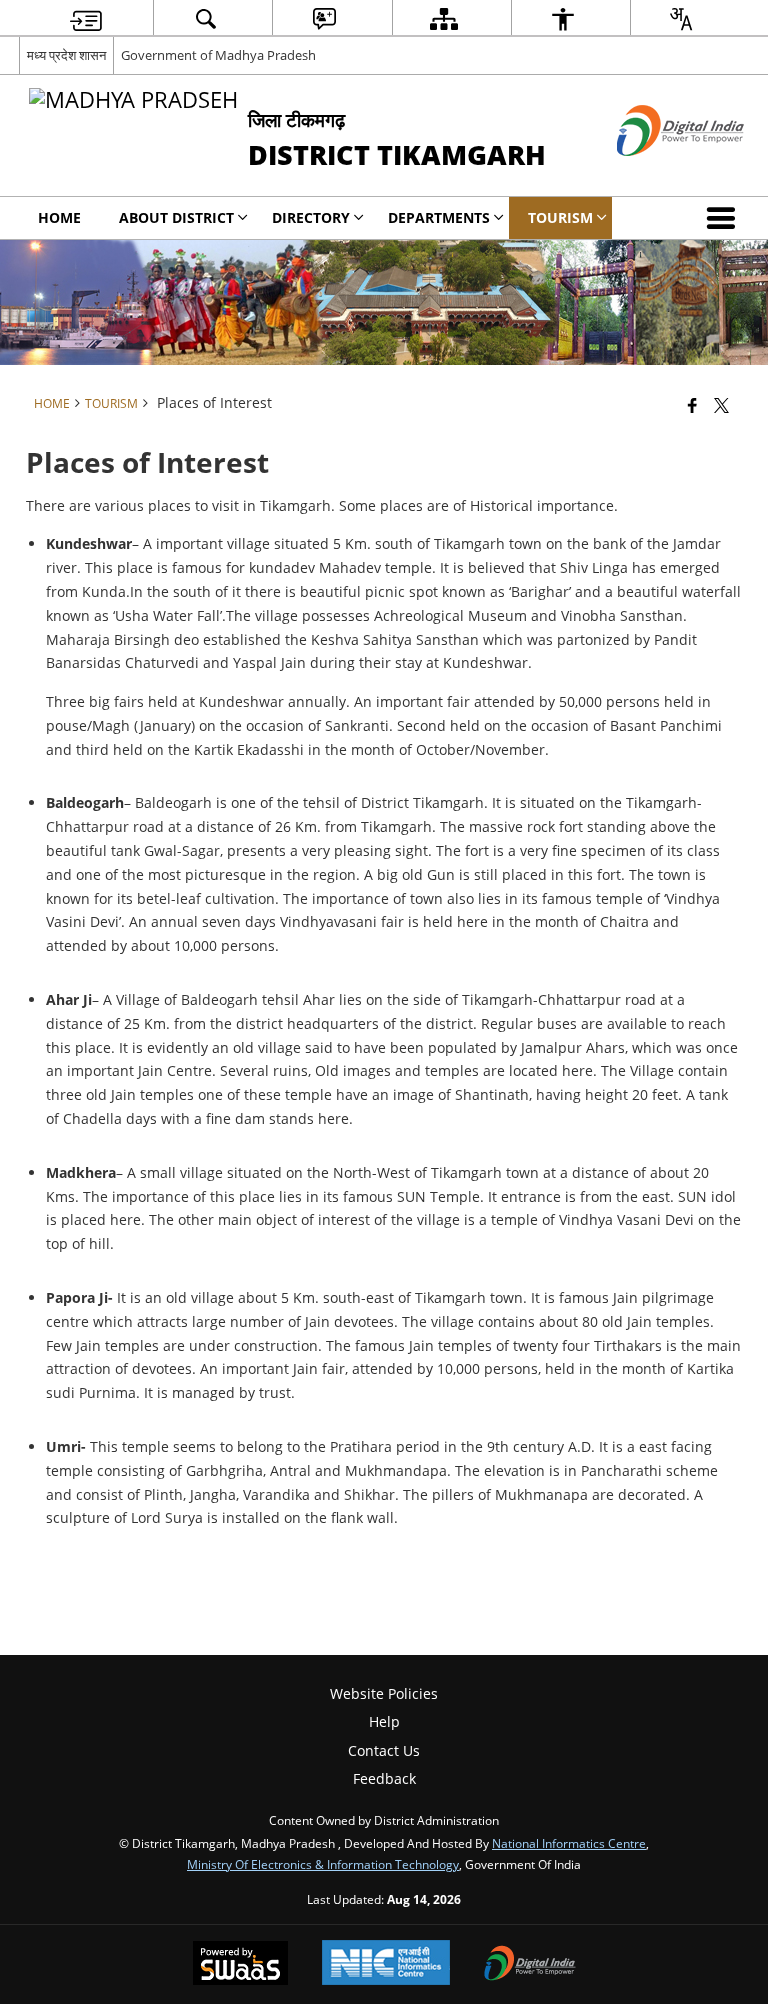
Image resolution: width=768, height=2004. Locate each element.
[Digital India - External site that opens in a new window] (655, 172)
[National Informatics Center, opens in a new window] (386, 1964)
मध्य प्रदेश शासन (66, 55)
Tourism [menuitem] (560, 217)
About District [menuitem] (176, 217)
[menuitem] (86, 18)
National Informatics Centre (569, 1843)
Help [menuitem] (384, 1721)
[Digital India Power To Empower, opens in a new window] (530, 1965)
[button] (725, 218)
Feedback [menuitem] (384, 1778)
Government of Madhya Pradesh (218, 55)
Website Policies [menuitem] (384, 1693)
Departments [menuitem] (439, 217)
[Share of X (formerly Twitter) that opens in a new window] (721, 405)
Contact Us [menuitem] (384, 1750)
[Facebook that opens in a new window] (692, 405)
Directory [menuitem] (311, 217)
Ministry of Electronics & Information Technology (323, 1864)
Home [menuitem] (59, 217)
